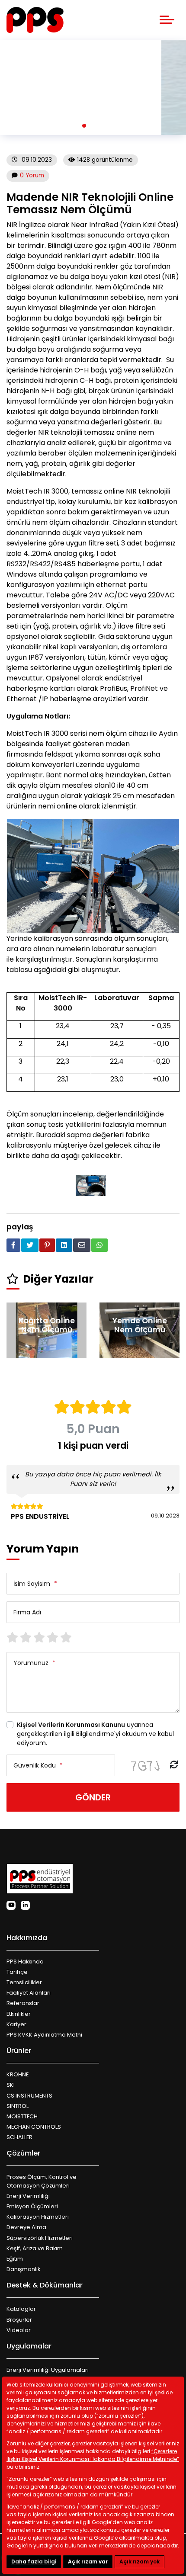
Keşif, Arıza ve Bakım (35, 2248)
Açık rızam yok (139, 2562)
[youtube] (11, 1905)
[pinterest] (47, 1245)
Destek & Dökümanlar (45, 2285)
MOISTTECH (22, 2116)
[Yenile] (174, 1765)
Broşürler (19, 2320)
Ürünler (19, 2051)
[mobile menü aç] (167, 20)
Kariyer (16, 2024)
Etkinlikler (19, 2014)
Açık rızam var (88, 2562)
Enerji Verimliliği (28, 2196)
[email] (82, 1245)
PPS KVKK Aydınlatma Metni (44, 2035)
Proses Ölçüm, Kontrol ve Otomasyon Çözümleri (42, 2181)
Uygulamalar (29, 2346)
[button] (84, 126)
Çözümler (23, 2153)
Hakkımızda (27, 1938)
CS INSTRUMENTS (29, 2096)
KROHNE (18, 2074)
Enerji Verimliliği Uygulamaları (48, 2370)
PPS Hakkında (25, 1962)
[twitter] (30, 1245)
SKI (11, 2085)
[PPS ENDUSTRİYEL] (35, 20)
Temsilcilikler (24, 1982)
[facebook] (13, 1245)
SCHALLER (19, 2137)
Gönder (93, 1797)
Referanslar (23, 2003)
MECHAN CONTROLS (34, 2127)
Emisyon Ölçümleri (32, 2206)
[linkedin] (64, 1245)
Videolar (19, 2330)
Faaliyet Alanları (29, 1993)
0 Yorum (32, 175)
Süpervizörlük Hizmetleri (40, 2238)
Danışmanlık (23, 2269)
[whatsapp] (99, 1245)
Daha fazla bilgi (34, 2562)
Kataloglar (21, 2309)
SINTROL (18, 2106)
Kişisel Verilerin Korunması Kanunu (71, 1725)
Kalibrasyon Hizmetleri (38, 2217)
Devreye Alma (26, 2227)
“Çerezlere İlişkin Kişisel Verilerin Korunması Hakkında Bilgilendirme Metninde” (93, 2455)
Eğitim (15, 2259)
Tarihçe (17, 1972)
